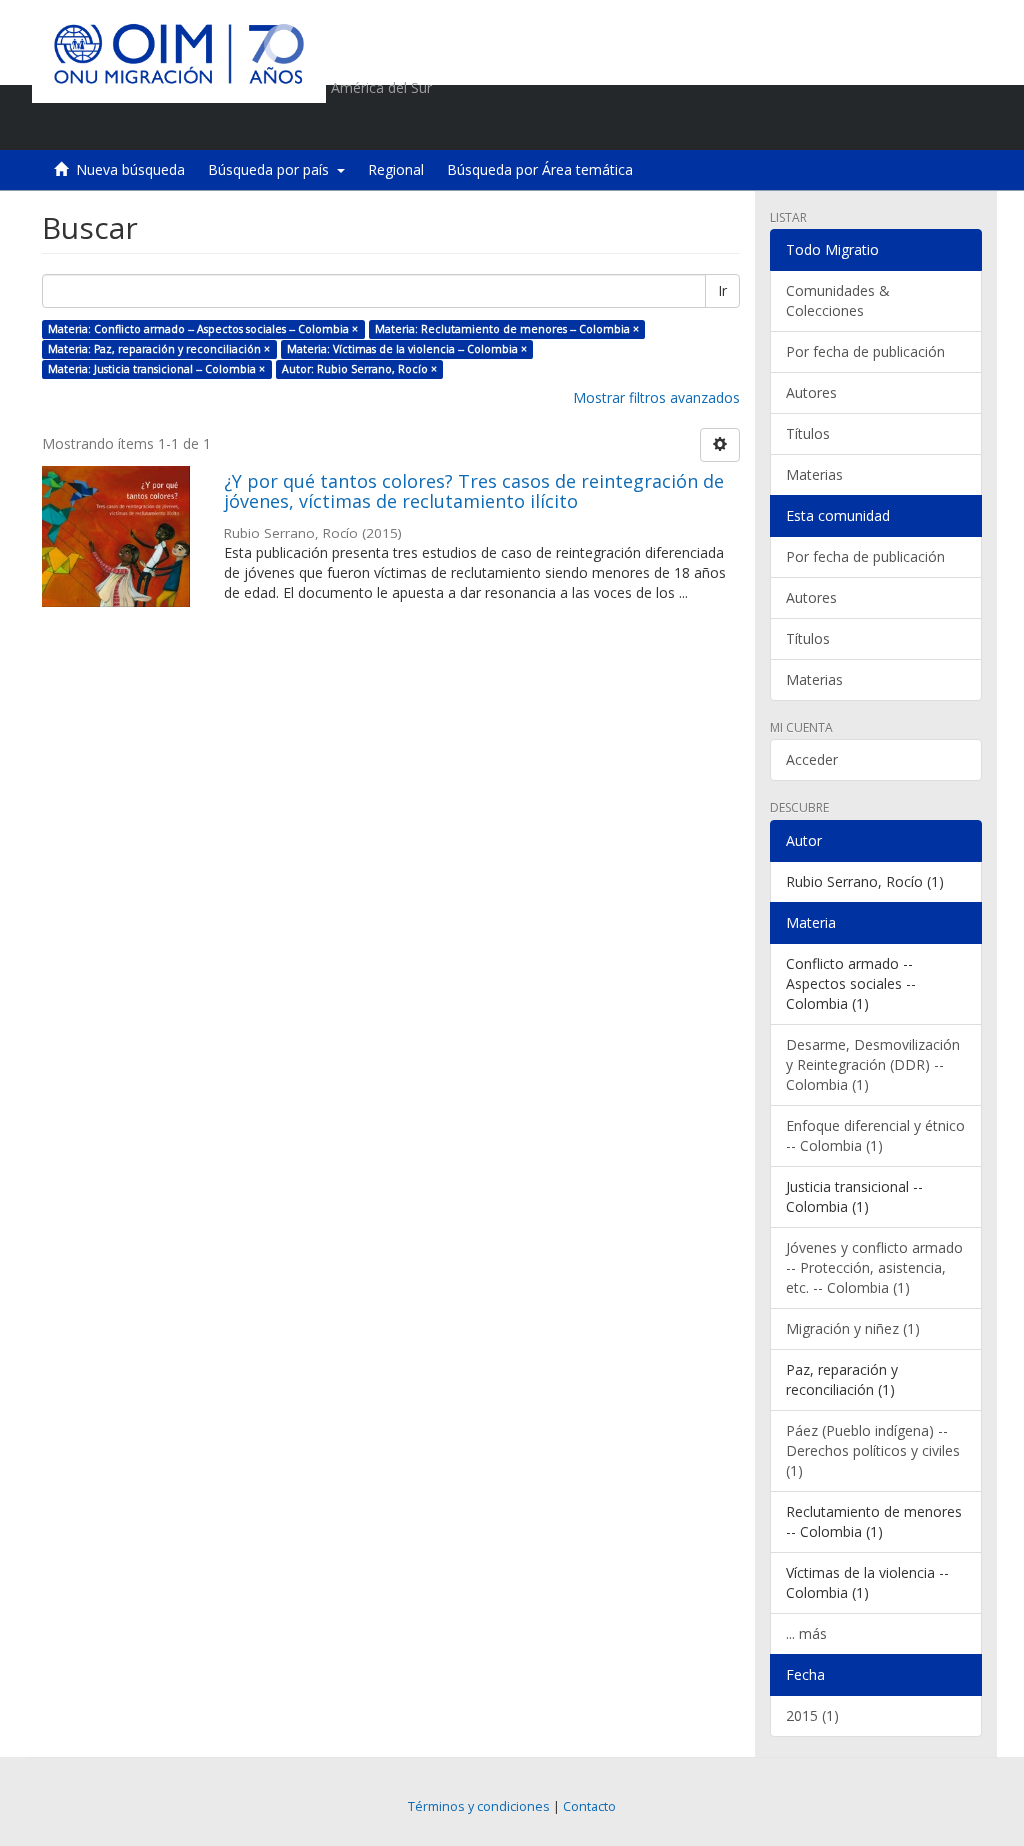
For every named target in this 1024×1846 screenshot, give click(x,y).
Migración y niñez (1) (853, 1328)
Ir (722, 290)
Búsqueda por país (272, 169)
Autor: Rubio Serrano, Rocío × (359, 369)
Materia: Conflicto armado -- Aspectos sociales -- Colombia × (203, 329)
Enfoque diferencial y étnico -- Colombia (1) (875, 1135)
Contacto (589, 1806)
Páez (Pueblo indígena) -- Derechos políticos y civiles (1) (873, 1450)
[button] (852, 125)
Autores (811, 392)
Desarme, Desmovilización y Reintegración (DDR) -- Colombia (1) (873, 1064)
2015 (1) (812, 1715)
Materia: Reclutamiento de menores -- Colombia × (507, 329)
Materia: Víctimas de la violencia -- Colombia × (407, 349)
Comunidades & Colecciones (838, 300)
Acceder (812, 759)
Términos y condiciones (479, 1806)
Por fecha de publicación (865, 351)
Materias (814, 474)
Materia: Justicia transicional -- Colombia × (156, 369)
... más (806, 1633)
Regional (396, 169)
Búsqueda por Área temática (540, 169)
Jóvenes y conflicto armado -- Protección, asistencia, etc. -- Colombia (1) (874, 1267)
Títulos (808, 433)
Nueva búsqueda (130, 169)
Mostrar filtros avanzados (656, 397)
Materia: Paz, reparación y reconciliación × (159, 349)
